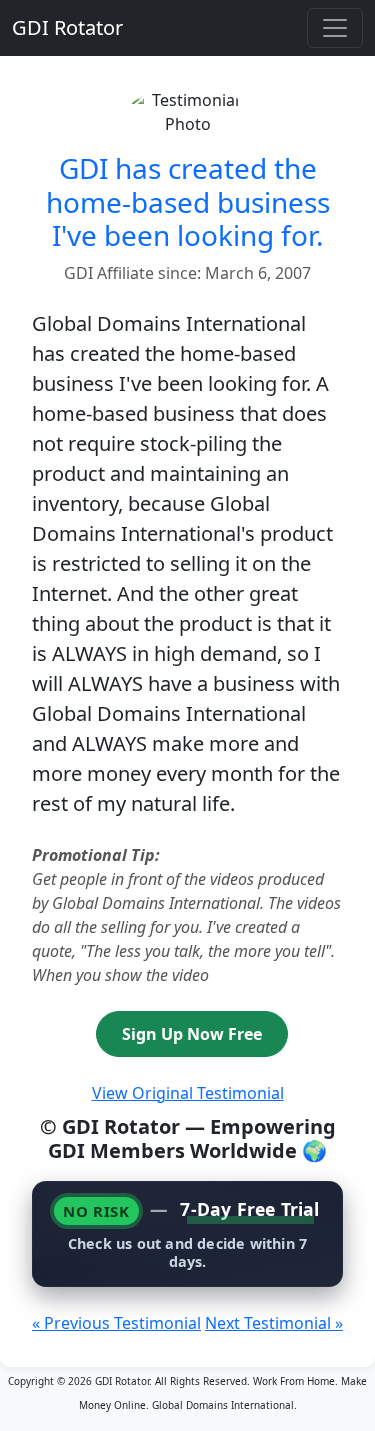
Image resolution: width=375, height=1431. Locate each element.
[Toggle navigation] (335, 28)
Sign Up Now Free (192, 1034)
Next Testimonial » (274, 1323)
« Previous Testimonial (116, 1323)
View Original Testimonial (188, 1093)
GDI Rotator (67, 27)
